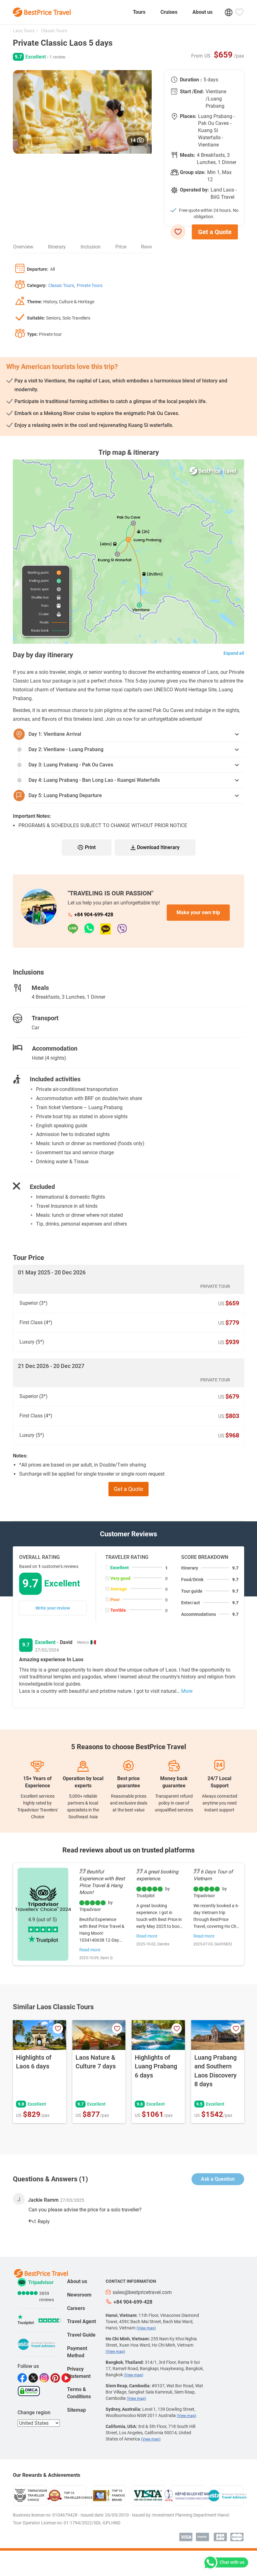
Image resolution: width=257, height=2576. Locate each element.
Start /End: (192, 92)
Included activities (55, 1079)
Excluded (42, 1187)
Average (119, 1589)
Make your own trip (198, 912)
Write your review (53, 1608)
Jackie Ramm (43, 2200)
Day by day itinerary (43, 655)
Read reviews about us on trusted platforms (128, 1850)
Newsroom (79, 2295)
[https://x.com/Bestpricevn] (34, 2378)
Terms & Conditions (79, 2393)
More (187, 1691)
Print (90, 847)
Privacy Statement (79, 2373)
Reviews (150, 247)
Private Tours (90, 285)
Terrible (118, 1610)
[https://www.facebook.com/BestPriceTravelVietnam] (23, 2378)
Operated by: (194, 190)
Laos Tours (24, 31)
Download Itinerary (158, 847)
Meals (40, 988)
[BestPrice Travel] (42, 12)
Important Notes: (32, 816)
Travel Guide (81, 2335)
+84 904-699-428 (94, 915)
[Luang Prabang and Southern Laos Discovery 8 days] (218, 2035)
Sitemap (76, 2410)
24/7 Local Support (219, 1782)
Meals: (188, 155)
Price (121, 247)
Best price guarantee (128, 1782)
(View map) (146, 2328)
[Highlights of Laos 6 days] (39, 2035)
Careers (76, 2308)
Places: (188, 116)
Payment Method (77, 2352)
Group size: (193, 172)
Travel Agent (81, 2321)
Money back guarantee (174, 1782)
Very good (120, 1578)
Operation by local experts (83, 1782)
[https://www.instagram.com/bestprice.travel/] (45, 2378)
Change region (34, 2412)
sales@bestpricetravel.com (142, 2292)
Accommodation (55, 1048)
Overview (23, 247)
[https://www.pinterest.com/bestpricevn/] (56, 2378)
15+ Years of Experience (37, 1782)
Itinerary (57, 247)
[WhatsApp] (92, 929)
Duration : (191, 80)
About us (202, 12)
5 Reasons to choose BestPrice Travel (129, 1747)
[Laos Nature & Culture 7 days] (99, 2035)
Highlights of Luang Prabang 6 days (156, 2066)
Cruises (169, 12)
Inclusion (91, 247)
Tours (139, 12)
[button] (146, 112)
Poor (115, 1600)
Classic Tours (53, 31)
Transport (45, 1018)
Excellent (120, 1568)
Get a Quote (215, 232)
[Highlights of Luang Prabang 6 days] (158, 2035)
